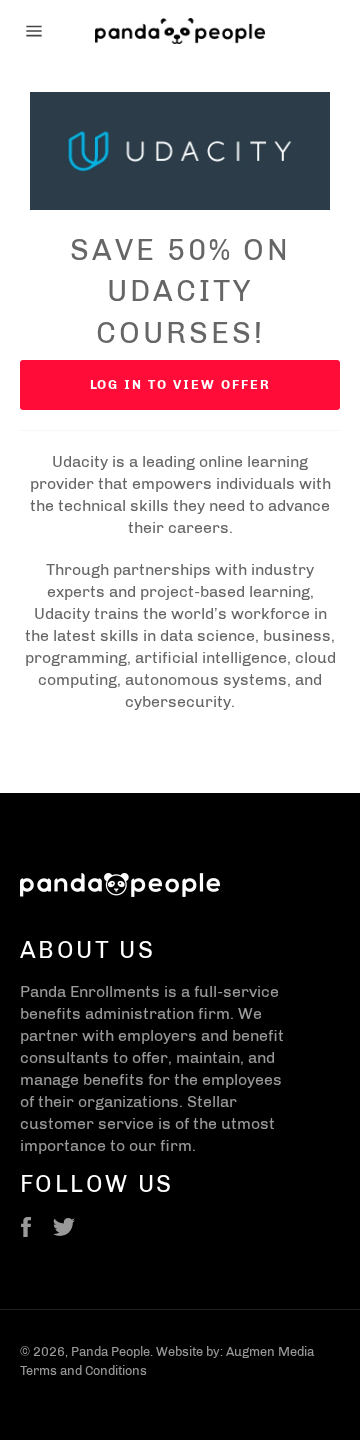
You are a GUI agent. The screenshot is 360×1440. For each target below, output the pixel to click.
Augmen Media (270, 1351)
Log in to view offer (180, 384)
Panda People (110, 1351)
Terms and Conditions (83, 1370)
